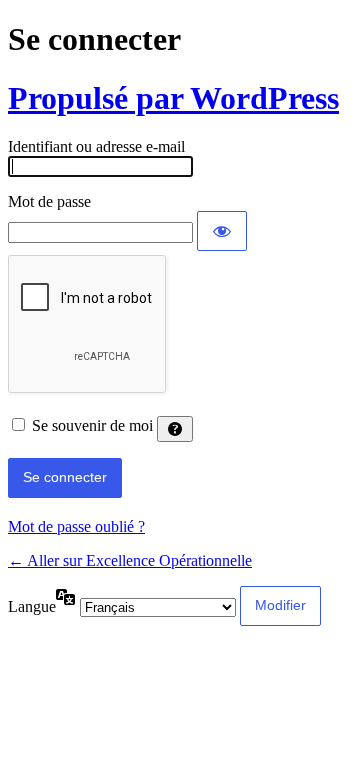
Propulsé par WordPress (173, 98)
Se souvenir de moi (92, 425)
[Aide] (175, 429)
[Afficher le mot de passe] (222, 231)
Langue (32, 606)
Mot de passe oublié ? (76, 526)
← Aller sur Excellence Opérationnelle (130, 560)
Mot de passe (49, 201)
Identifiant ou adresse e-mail (96, 146)
